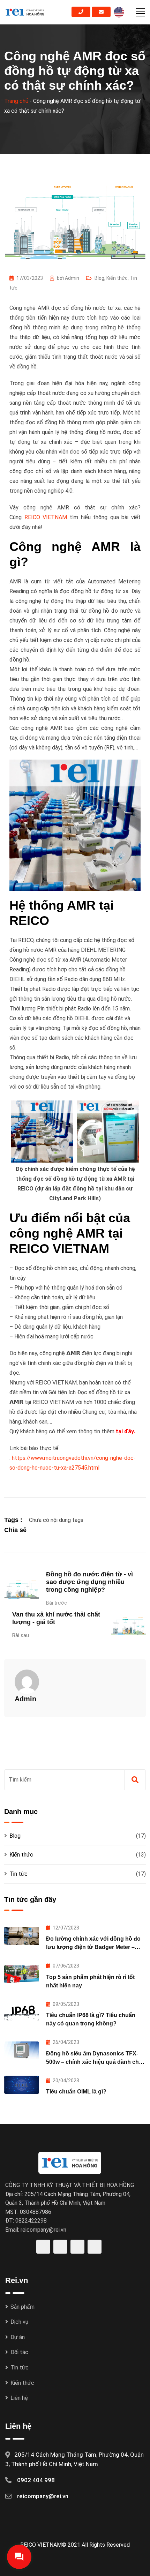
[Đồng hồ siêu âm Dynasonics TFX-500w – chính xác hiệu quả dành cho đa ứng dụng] (22, 2051)
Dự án (18, 2337)
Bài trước (57, 1603)
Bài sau (21, 1635)
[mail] (101, 12)
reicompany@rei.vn (43, 2496)
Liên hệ (19, 2398)
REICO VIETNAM (46, 517)
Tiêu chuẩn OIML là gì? (76, 2092)
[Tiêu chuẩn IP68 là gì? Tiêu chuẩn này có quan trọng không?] (22, 2013)
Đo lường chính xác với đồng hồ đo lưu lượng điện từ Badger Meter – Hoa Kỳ (93, 1947)
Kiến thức (117, 278)
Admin (25, 1699)
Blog (99, 278)
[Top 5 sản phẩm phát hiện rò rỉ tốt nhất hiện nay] (22, 1974)
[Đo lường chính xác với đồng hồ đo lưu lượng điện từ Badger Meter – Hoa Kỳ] (22, 1936)
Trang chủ (16, 101)
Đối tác (19, 2352)
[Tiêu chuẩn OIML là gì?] (22, 2085)
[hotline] (81, 12)
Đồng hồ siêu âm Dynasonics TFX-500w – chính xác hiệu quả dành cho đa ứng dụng (94, 2062)
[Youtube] (64, 1530)
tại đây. (125, 1431)
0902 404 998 (36, 2480)
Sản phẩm (22, 2307)
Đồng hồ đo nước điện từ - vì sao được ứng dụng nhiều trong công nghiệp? (89, 1582)
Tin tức (18, 1874)
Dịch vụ (19, 2322)
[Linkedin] (55, 1530)
